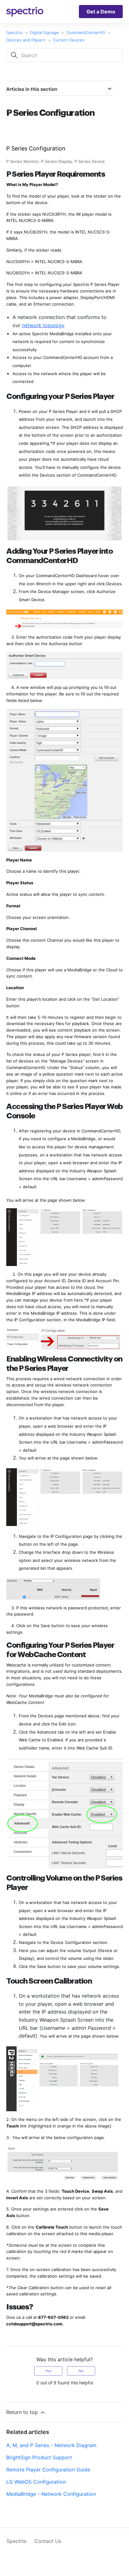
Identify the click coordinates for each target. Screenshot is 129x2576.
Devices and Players (26, 40)
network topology (43, 325)
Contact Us (48, 2541)
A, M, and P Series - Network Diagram (51, 2445)
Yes (48, 2371)
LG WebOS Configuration (36, 2482)
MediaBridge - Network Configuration (51, 2494)
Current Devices (69, 40)
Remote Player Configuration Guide (48, 2470)
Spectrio (14, 32)
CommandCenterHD (86, 32)
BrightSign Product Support (39, 2457)
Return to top (23, 2412)
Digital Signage (44, 32)
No (81, 2371)
